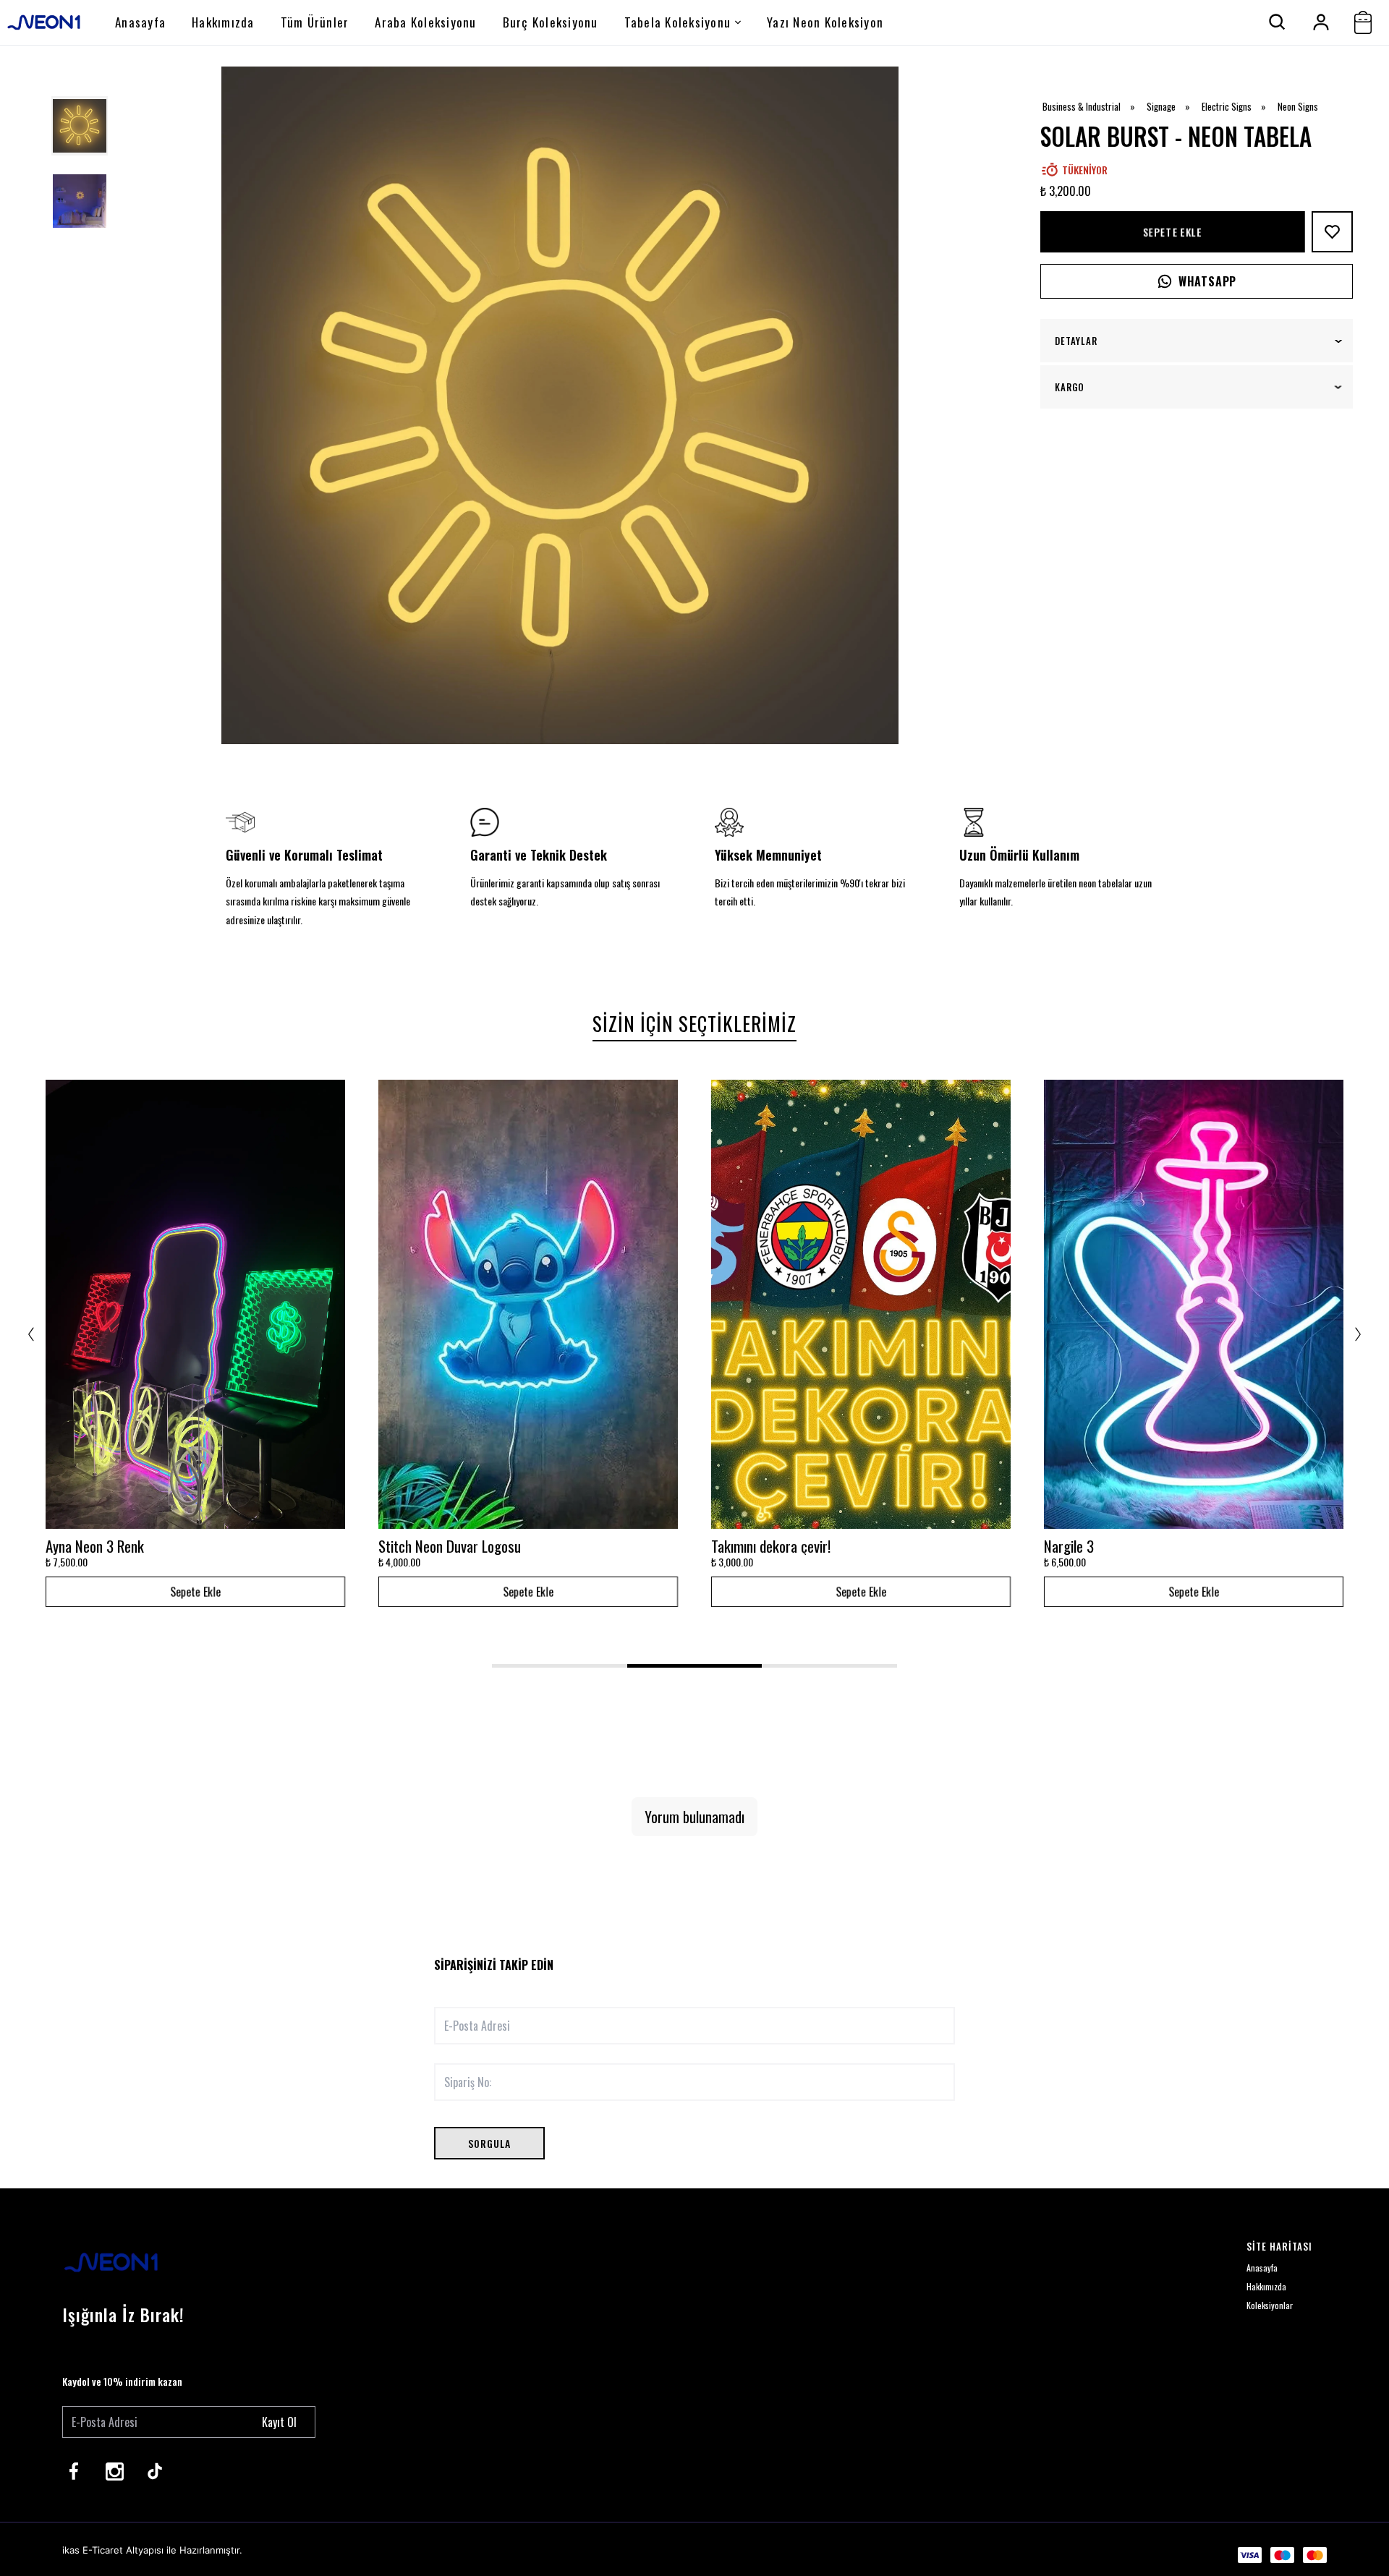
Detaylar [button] (1076, 341)
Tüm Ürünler (315, 22)
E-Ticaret (103, 2550)
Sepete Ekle (1172, 231)
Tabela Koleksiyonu (678, 22)
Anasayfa (140, 22)
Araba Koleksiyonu (425, 22)
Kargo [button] (1070, 387)
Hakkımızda (223, 22)
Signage (1173, 107)
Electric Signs (1239, 107)
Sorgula (489, 2143)
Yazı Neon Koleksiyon (825, 22)
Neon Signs (1298, 107)
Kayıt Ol (279, 2422)
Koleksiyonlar (1270, 2305)
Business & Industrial (1093, 107)
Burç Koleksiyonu (551, 22)
